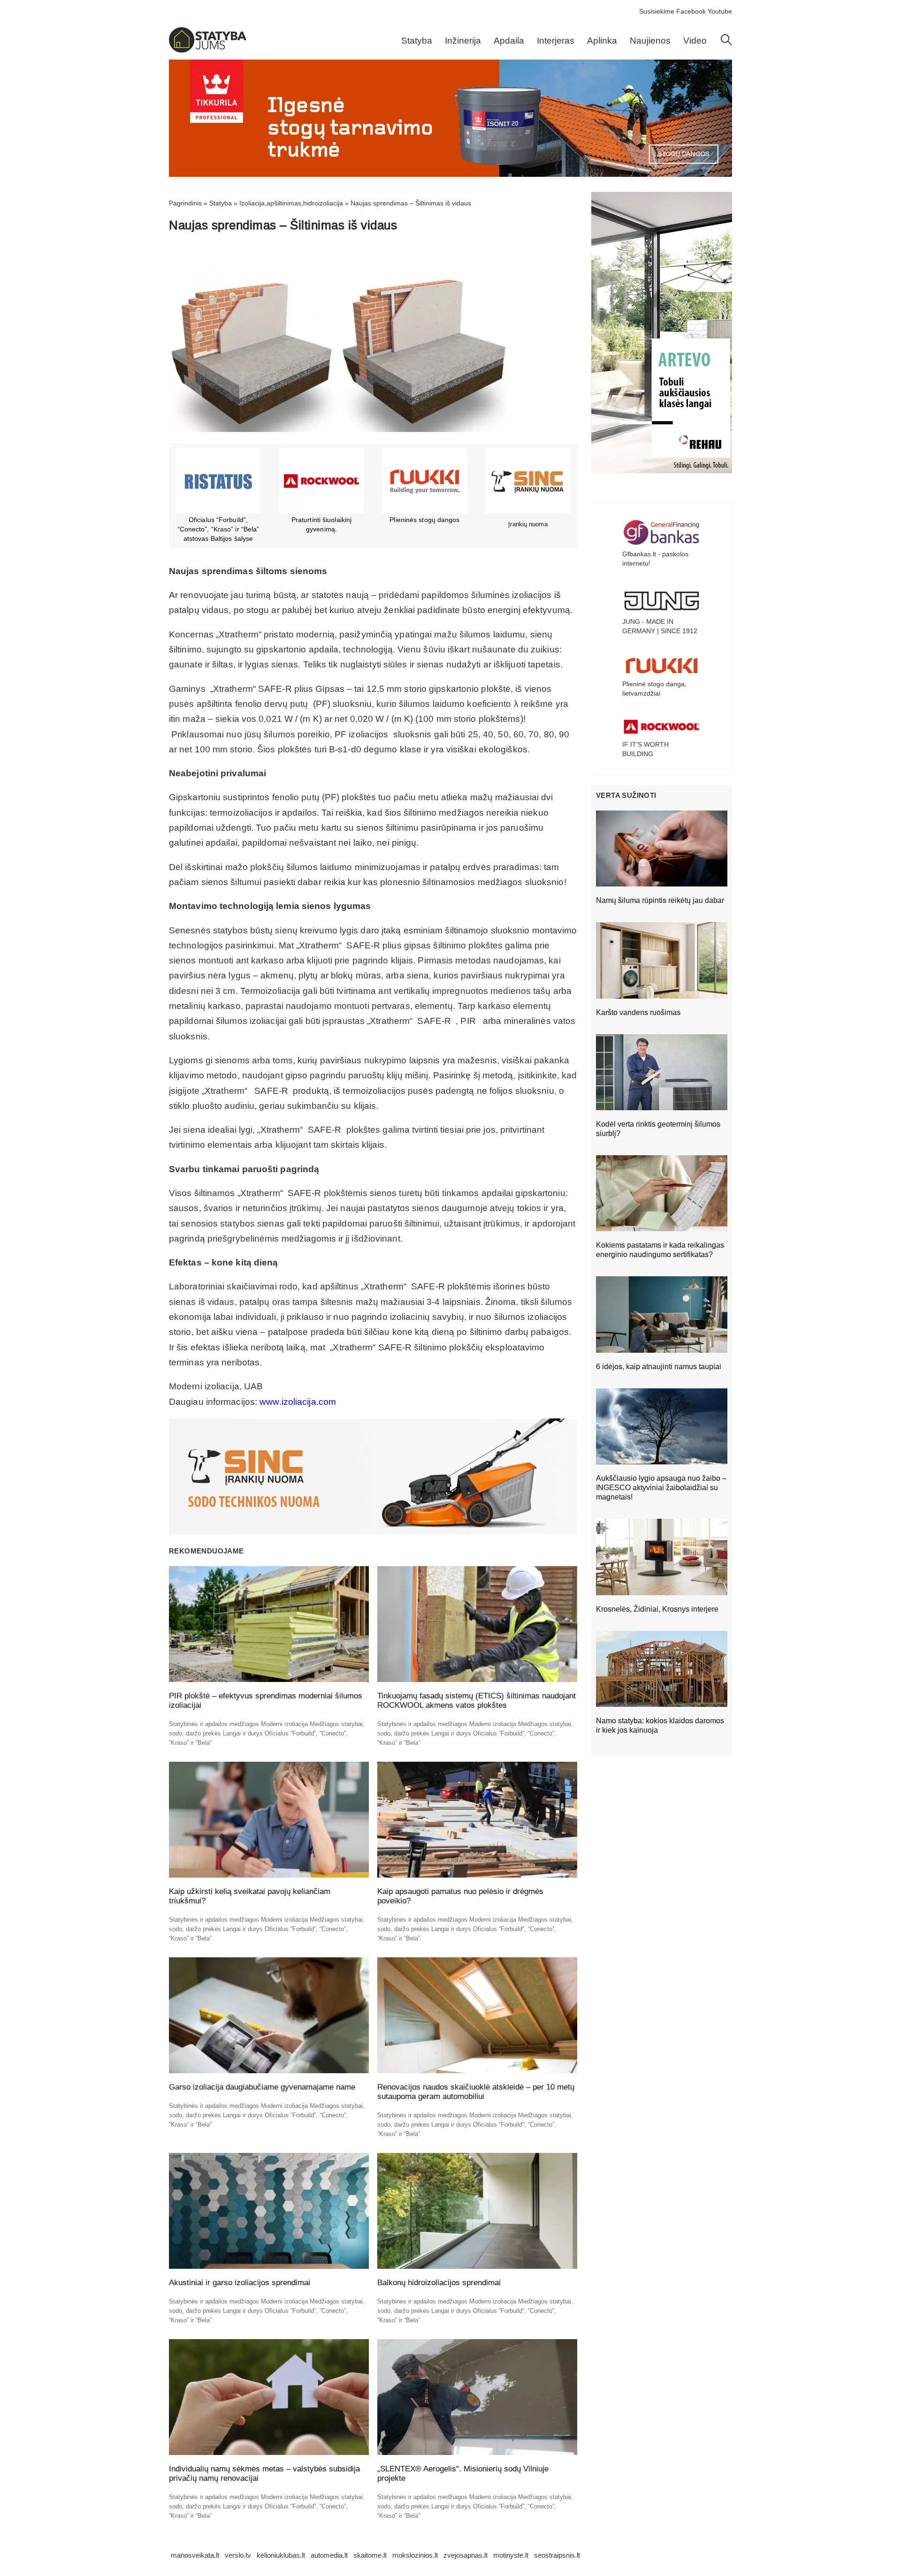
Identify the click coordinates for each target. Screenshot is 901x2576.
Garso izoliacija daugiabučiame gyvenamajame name (262, 2087)
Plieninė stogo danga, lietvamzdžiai (654, 689)
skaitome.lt (370, 2555)
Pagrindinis (185, 203)
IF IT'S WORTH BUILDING (645, 749)
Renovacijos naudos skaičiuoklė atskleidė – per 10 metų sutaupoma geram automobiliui (476, 2092)
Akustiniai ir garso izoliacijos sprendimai (240, 2283)
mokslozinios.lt (415, 2555)
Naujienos (650, 41)
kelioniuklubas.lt (281, 2555)
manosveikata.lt (195, 2555)
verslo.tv (238, 2555)
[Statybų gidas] (208, 50)
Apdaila (509, 41)
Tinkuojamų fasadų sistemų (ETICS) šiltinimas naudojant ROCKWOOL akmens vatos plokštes (477, 1701)
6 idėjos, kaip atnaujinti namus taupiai (659, 1367)
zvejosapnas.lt (466, 2555)
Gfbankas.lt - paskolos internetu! (655, 559)
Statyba (417, 41)
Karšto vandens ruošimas (638, 1012)
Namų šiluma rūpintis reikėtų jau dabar (660, 900)
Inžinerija (463, 41)
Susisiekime (657, 11)
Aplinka (602, 41)
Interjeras (556, 41)
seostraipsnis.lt (557, 2555)
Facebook (691, 11)
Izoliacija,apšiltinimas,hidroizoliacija (291, 203)
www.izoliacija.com (298, 1402)
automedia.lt (329, 2555)
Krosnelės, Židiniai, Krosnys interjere (657, 1609)
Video (695, 41)
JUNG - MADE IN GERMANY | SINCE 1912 (660, 626)
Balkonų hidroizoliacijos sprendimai (439, 2283)
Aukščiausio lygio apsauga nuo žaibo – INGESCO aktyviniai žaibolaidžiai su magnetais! (661, 1488)
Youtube (720, 11)
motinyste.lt (511, 2555)
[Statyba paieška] (726, 43)
